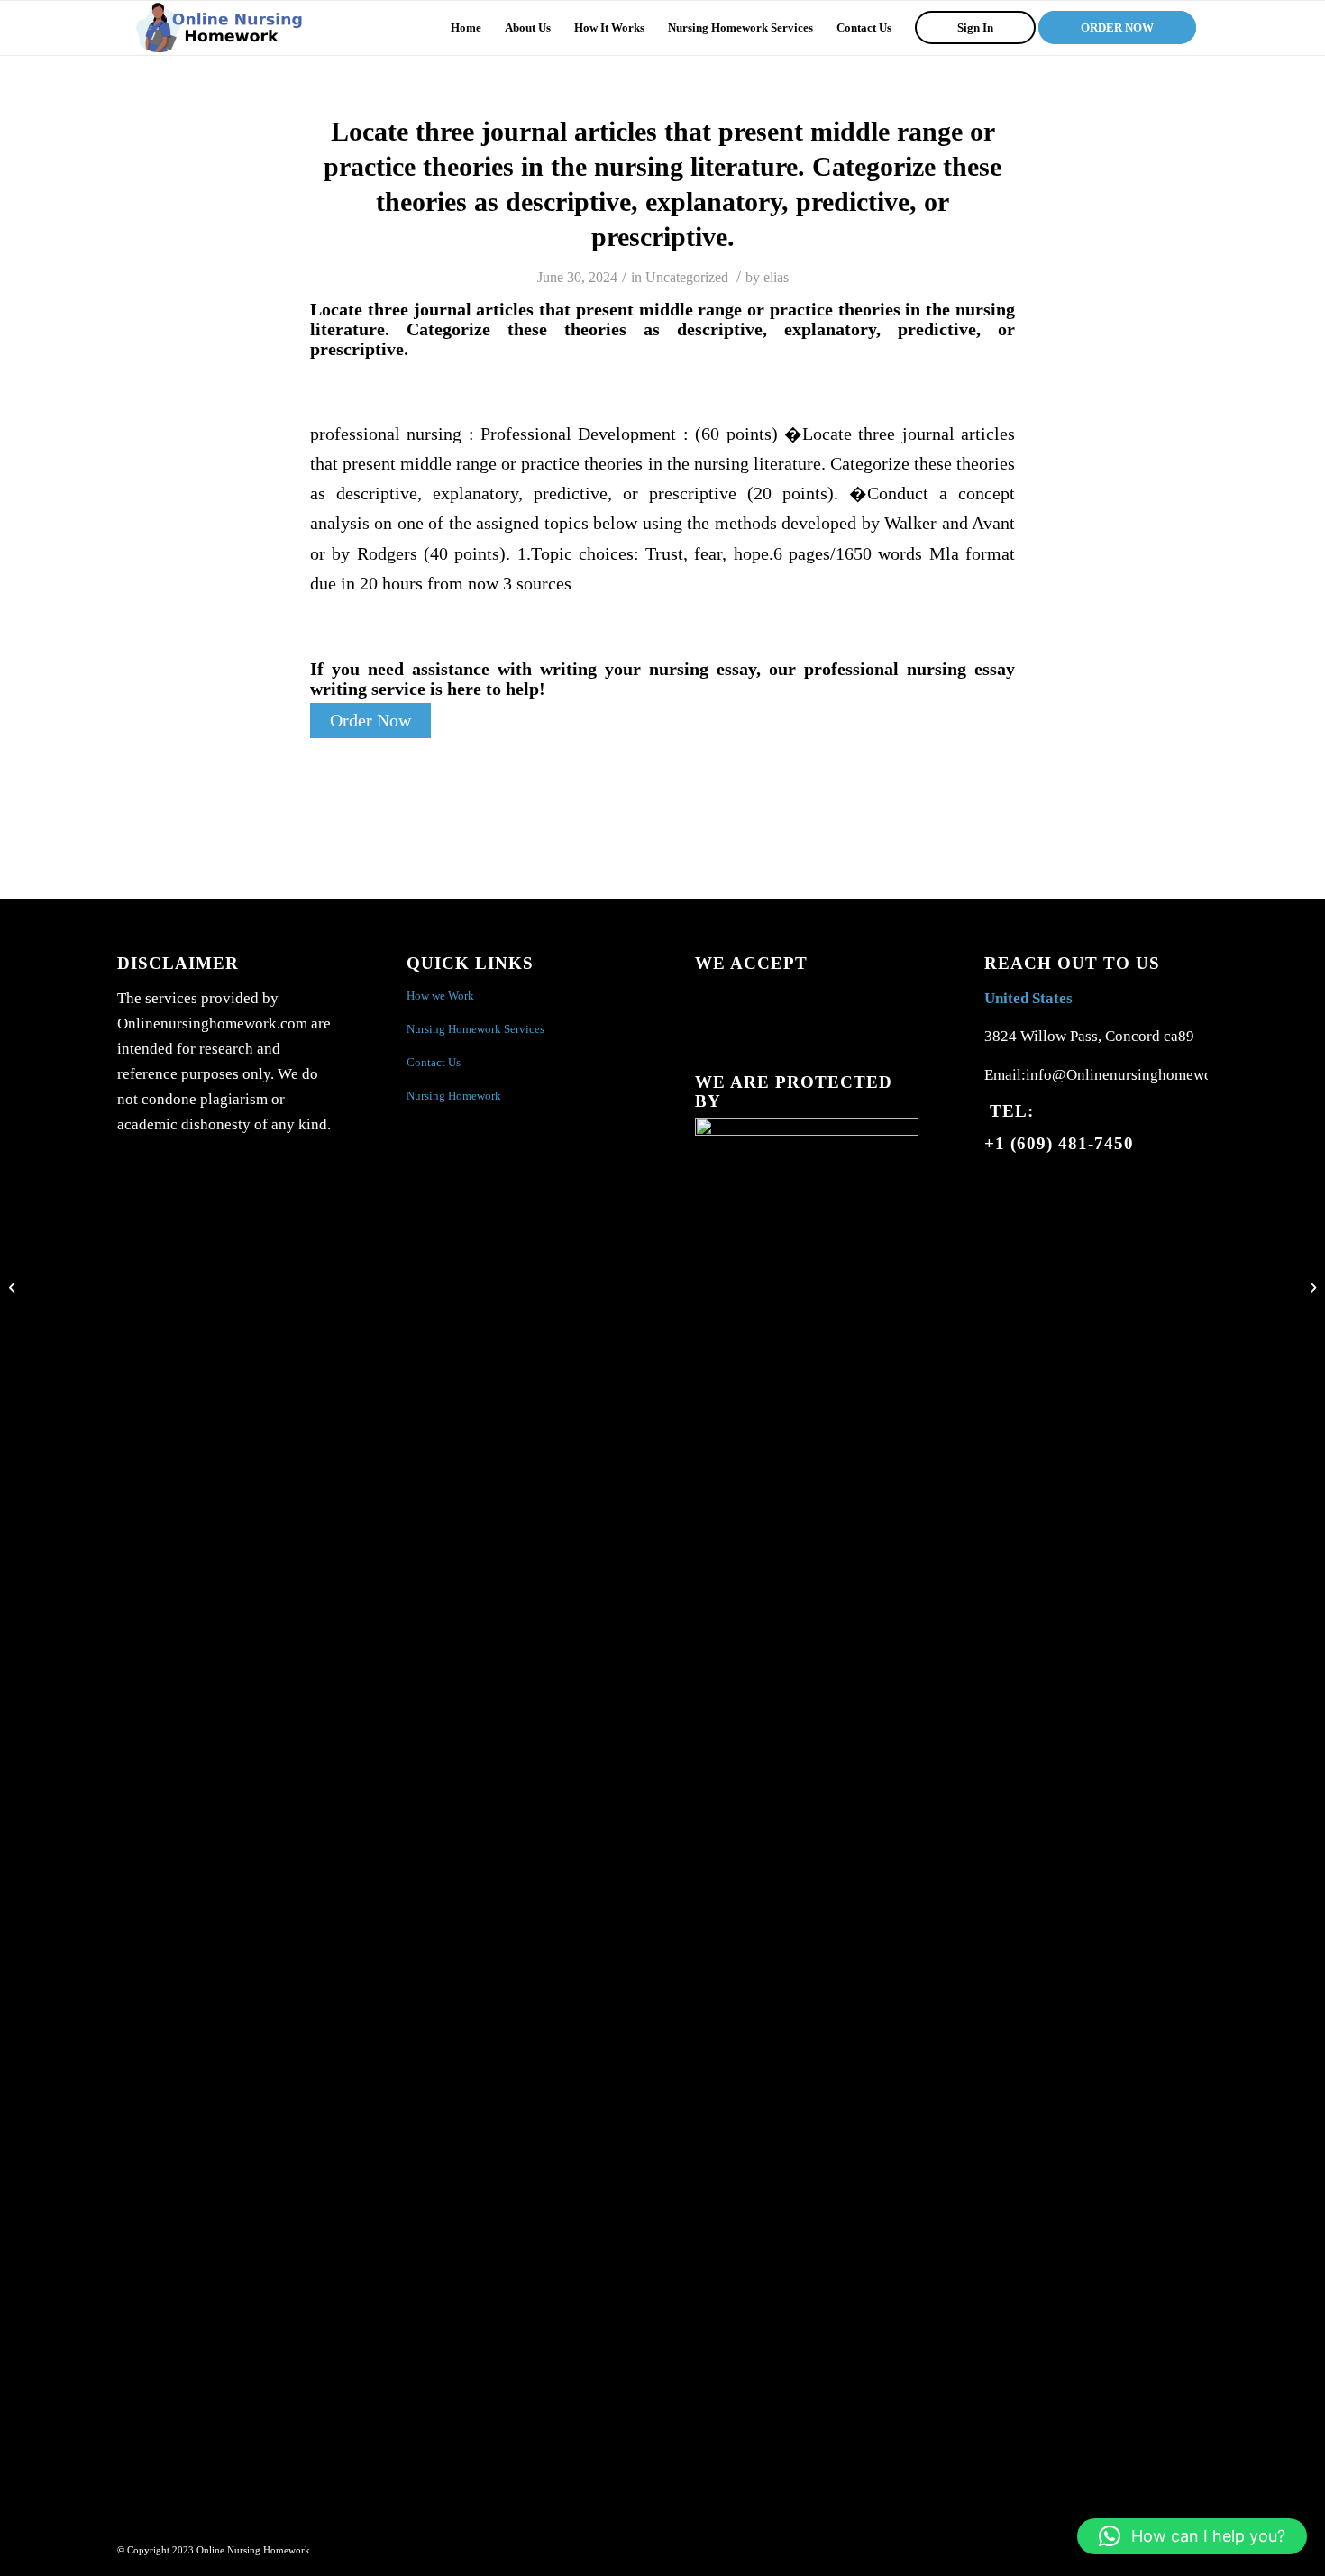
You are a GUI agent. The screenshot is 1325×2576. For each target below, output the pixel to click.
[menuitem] (466, 28)
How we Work (440, 996)
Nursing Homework (454, 1096)
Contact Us (434, 1062)
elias (776, 277)
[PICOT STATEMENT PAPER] (14, 1288)
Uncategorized (687, 277)
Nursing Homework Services (475, 1029)
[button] (1192, 2536)
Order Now (370, 721)
